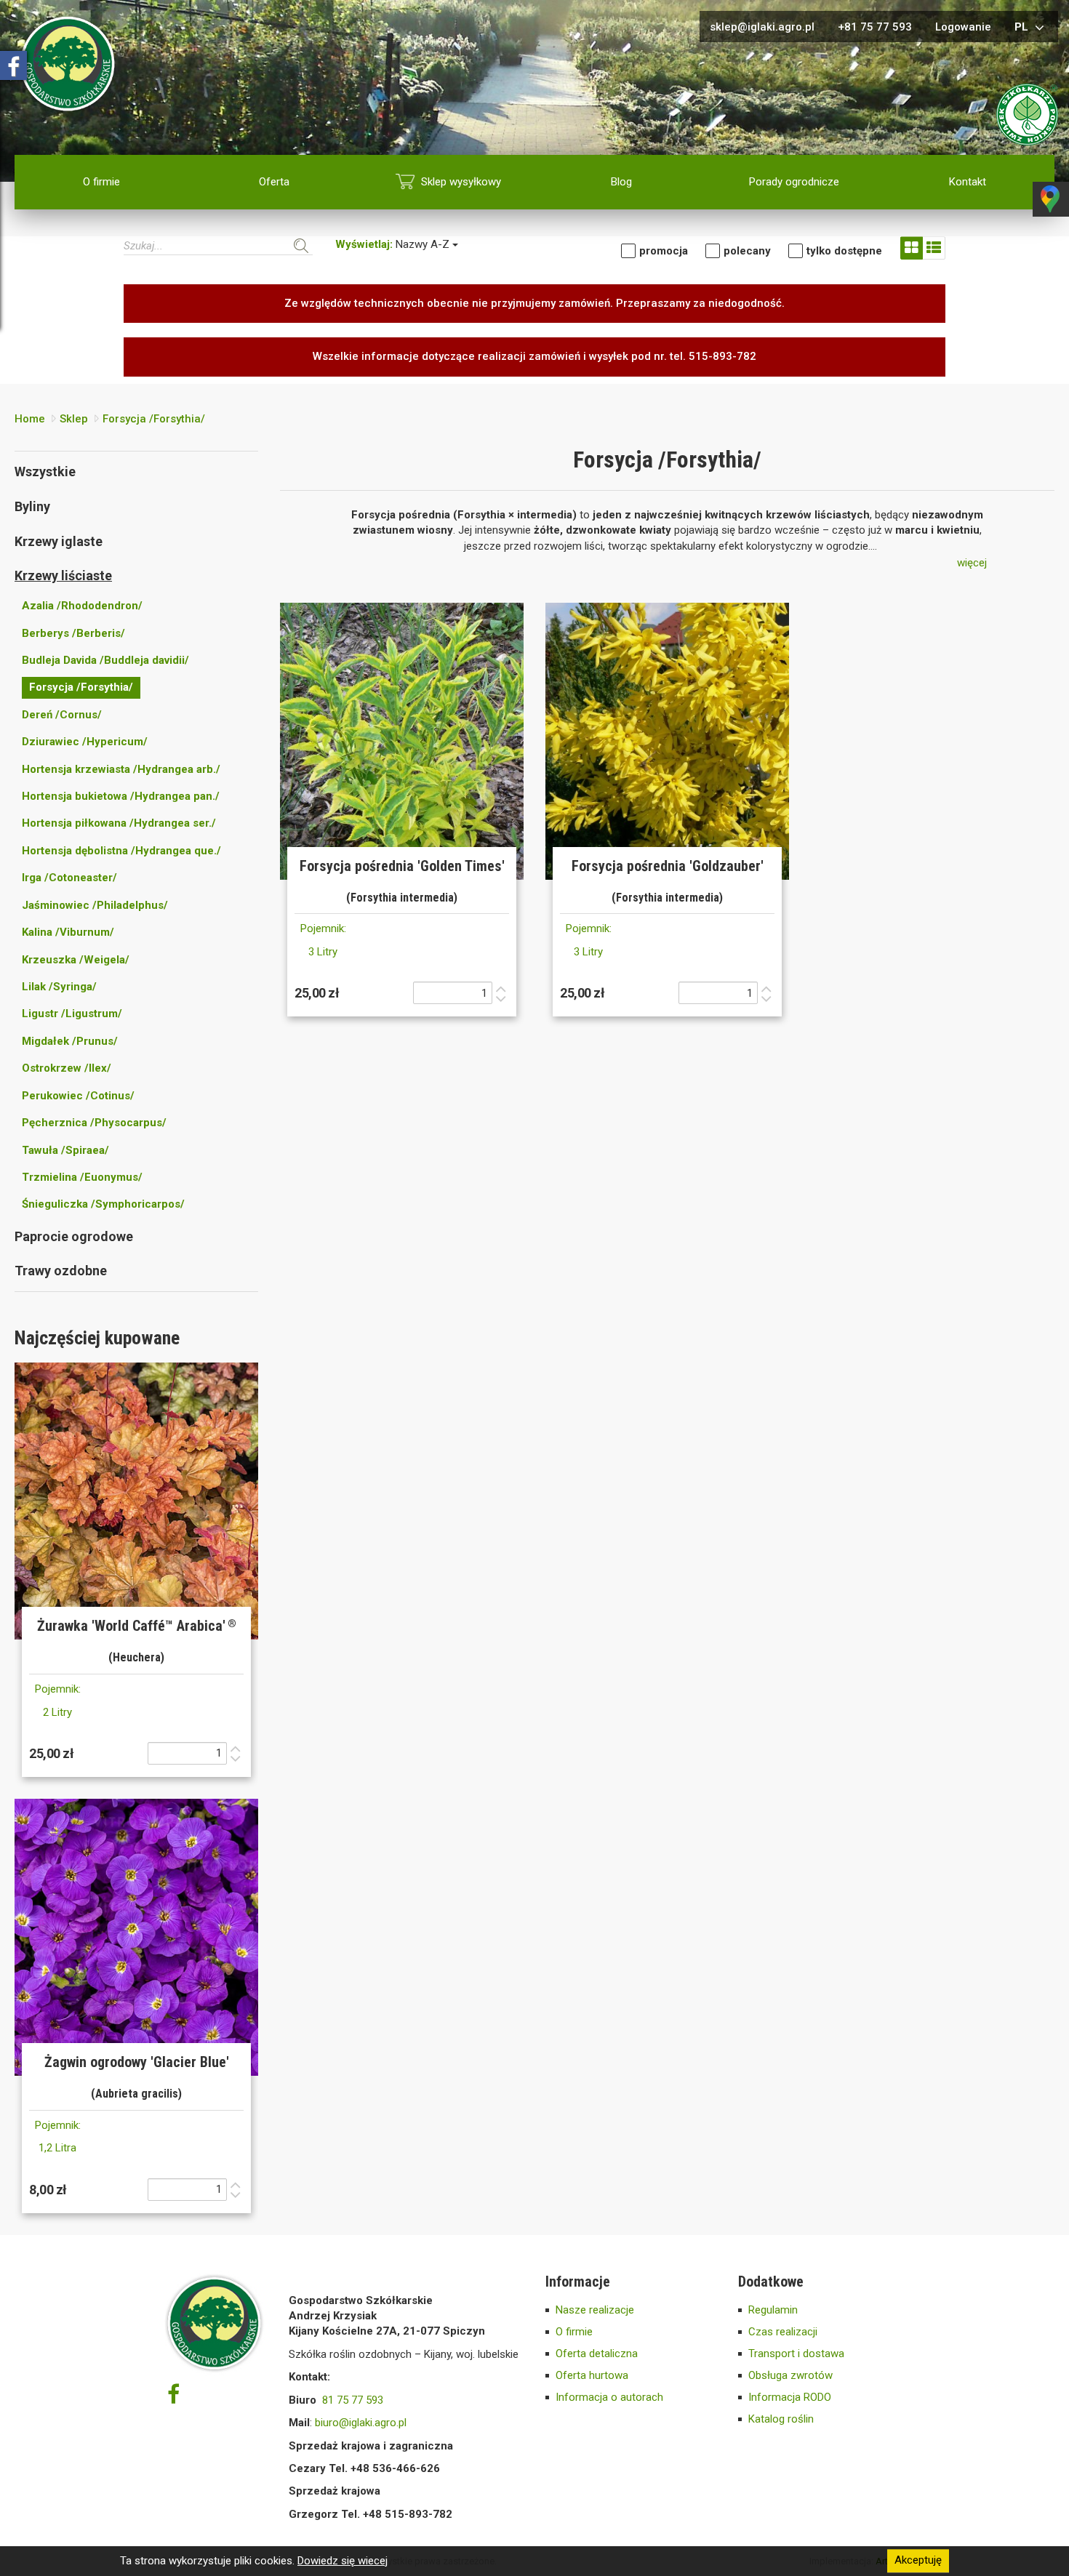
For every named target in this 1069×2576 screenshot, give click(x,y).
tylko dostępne (844, 251)
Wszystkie (45, 472)
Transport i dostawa (796, 2354)
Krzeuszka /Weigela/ (76, 960)
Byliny (32, 506)
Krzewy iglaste (59, 541)
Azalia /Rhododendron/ (82, 606)
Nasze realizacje (595, 2310)
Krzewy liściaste (63, 575)
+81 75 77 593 (875, 27)
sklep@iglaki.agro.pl (762, 27)
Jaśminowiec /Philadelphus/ (95, 905)
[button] (972, 563)
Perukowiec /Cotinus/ (78, 1096)
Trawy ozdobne (61, 1271)
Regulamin (773, 2310)
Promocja (664, 251)
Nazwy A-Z (394, 244)
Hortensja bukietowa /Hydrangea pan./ (121, 796)
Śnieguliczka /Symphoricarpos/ (103, 1204)
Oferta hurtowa (592, 2375)
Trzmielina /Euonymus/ (82, 1177)
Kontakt (968, 182)
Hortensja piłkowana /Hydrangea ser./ (119, 823)
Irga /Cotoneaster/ (69, 878)
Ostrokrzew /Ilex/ (67, 1068)
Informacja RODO (790, 2397)
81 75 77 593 (353, 2400)
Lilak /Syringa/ (59, 987)
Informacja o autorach (609, 2397)
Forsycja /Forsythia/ (154, 419)
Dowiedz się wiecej (343, 2561)
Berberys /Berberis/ (73, 633)
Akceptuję (918, 2561)
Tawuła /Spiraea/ (65, 1150)
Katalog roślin (781, 2419)
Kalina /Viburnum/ (68, 932)
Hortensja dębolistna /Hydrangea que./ (121, 851)
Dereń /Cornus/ (62, 715)
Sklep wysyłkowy (461, 182)
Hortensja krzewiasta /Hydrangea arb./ (121, 769)
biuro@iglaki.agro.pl (361, 2423)
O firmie (101, 182)
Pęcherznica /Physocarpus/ (94, 1123)
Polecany (747, 251)
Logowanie (963, 27)
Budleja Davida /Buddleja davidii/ (105, 660)
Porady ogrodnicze (794, 182)
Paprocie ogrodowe (74, 1236)
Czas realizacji (783, 2332)
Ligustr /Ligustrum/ (72, 1014)
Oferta (274, 182)
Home (30, 419)
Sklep (74, 419)
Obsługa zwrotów (790, 2375)
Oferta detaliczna (597, 2354)
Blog (621, 182)
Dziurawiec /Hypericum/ (85, 742)
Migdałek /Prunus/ (70, 1041)
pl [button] (1023, 27)
